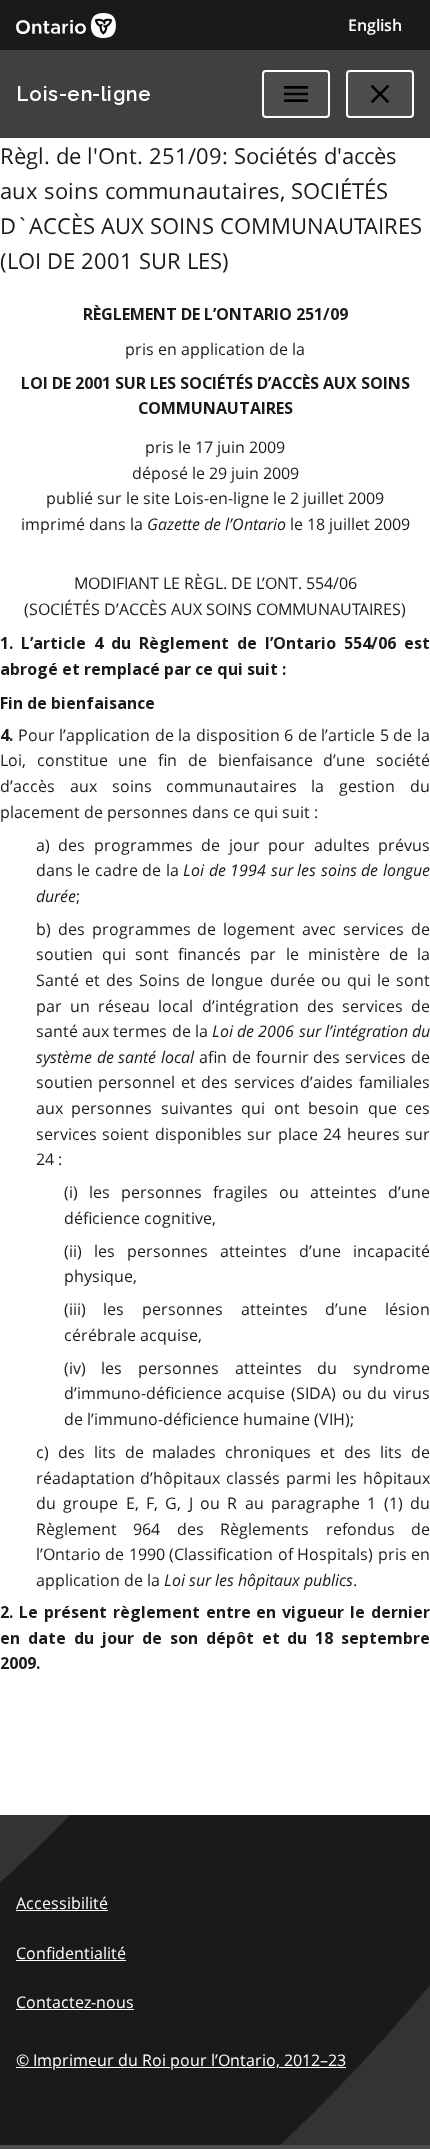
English (375, 25)
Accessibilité (62, 1903)
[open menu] (296, 94)
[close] (380, 94)
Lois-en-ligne (83, 94)
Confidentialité (71, 1953)
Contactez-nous (75, 2002)
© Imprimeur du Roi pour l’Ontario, (181, 2060)
